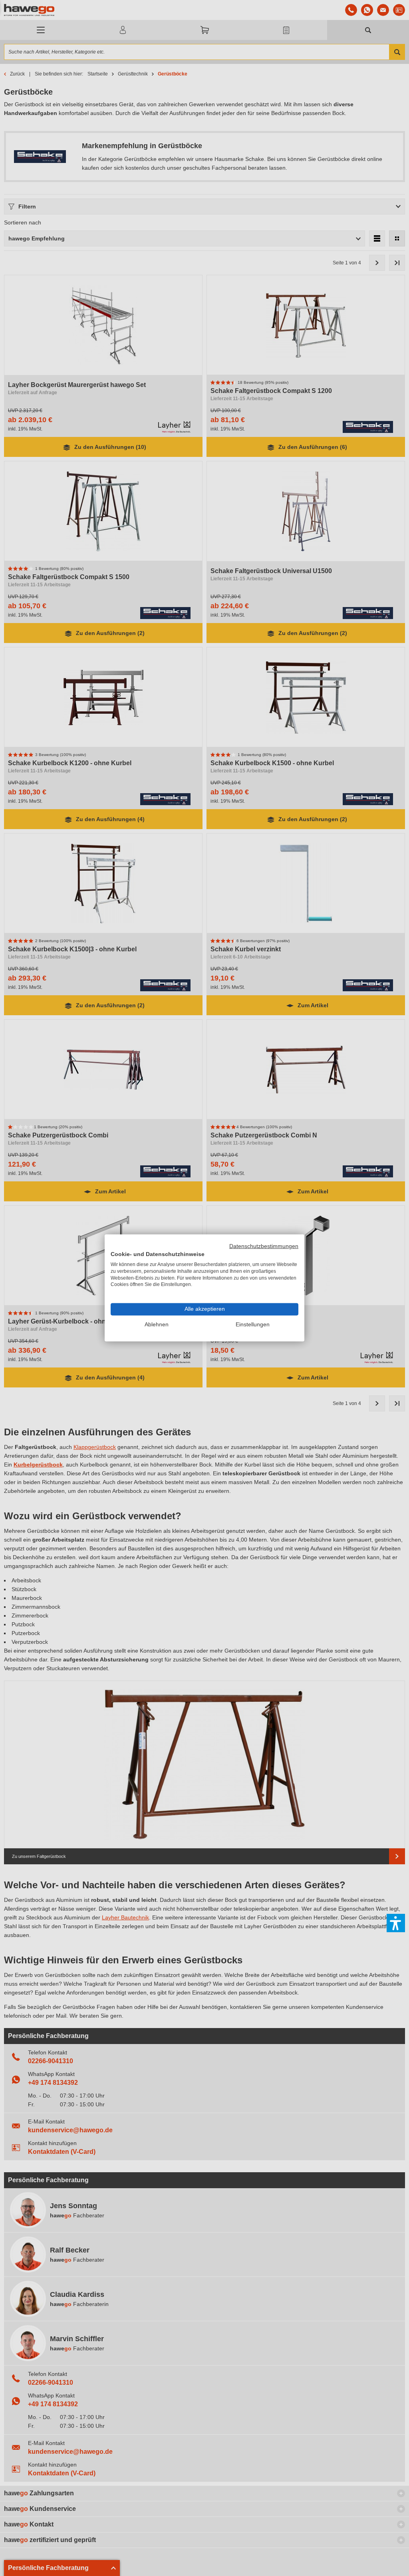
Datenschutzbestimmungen (264, 1246)
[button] (396, 1923)
